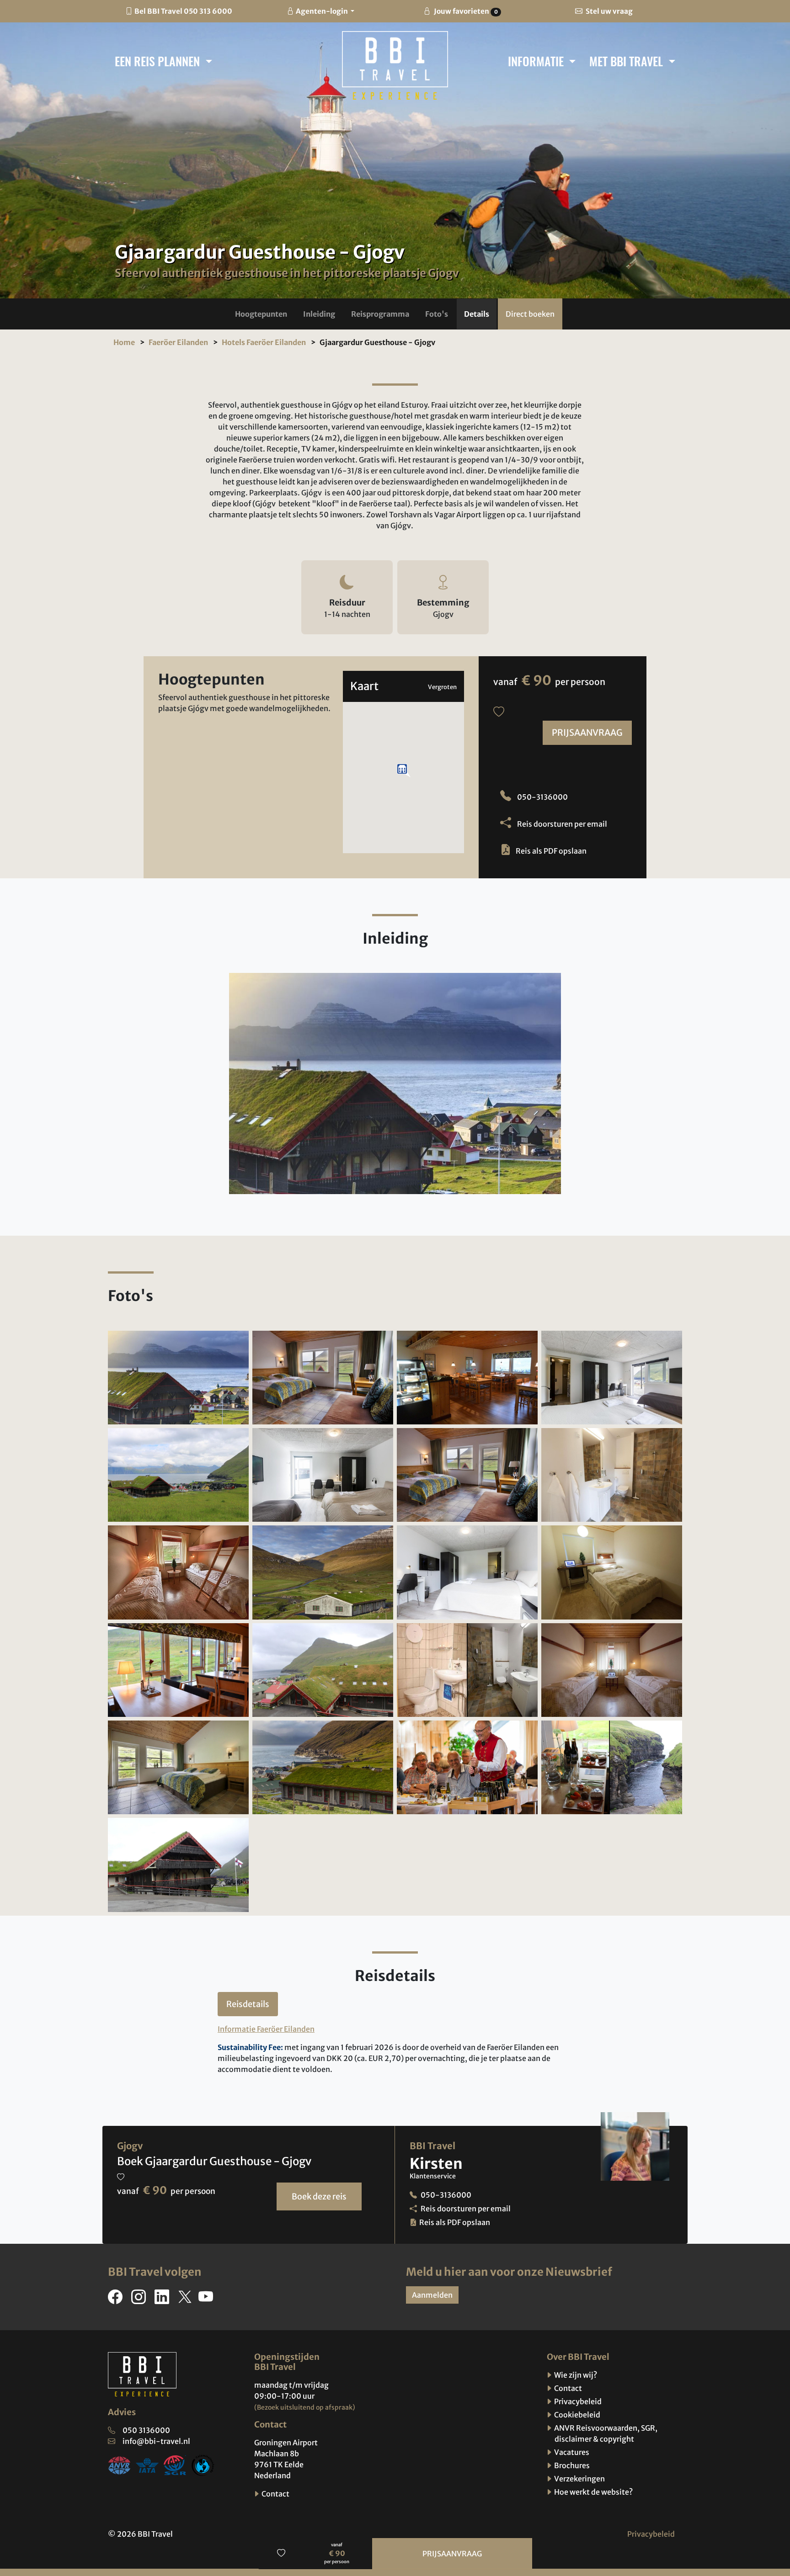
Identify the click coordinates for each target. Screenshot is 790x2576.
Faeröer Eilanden (178, 342)
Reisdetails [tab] (248, 2004)
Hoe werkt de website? (593, 2492)
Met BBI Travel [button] (627, 61)
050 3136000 (146, 2430)
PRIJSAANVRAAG (587, 733)
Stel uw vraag (609, 11)
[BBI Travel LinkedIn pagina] (164, 2300)
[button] (261, 314)
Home (124, 342)
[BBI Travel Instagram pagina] (140, 2300)
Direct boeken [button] (530, 314)
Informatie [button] (537, 61)
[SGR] (175, 2464)
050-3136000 (542, 797)
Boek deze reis (319, 2196)
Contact (275, 2494)
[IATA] (147, 2464)
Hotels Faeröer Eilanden (264, 342)
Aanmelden (432, 2295)
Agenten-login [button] (323, 11)
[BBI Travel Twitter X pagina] (186, 2300)
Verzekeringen (579, 2479)
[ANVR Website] (119, 2464)
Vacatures (571, 2452)
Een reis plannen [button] (159, 61)
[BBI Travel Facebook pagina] (117, 2300)
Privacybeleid (577, 2401)
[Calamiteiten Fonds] (203, 2464)
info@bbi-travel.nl (156, 2441)
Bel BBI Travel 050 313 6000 (183, 11)
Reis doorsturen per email (561, 824)
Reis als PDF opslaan (551, 851)
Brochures (571, 2465)
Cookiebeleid (576, 2415)
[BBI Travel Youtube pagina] (208, 2300)
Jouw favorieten (465, 11)
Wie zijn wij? (575, 2375)
